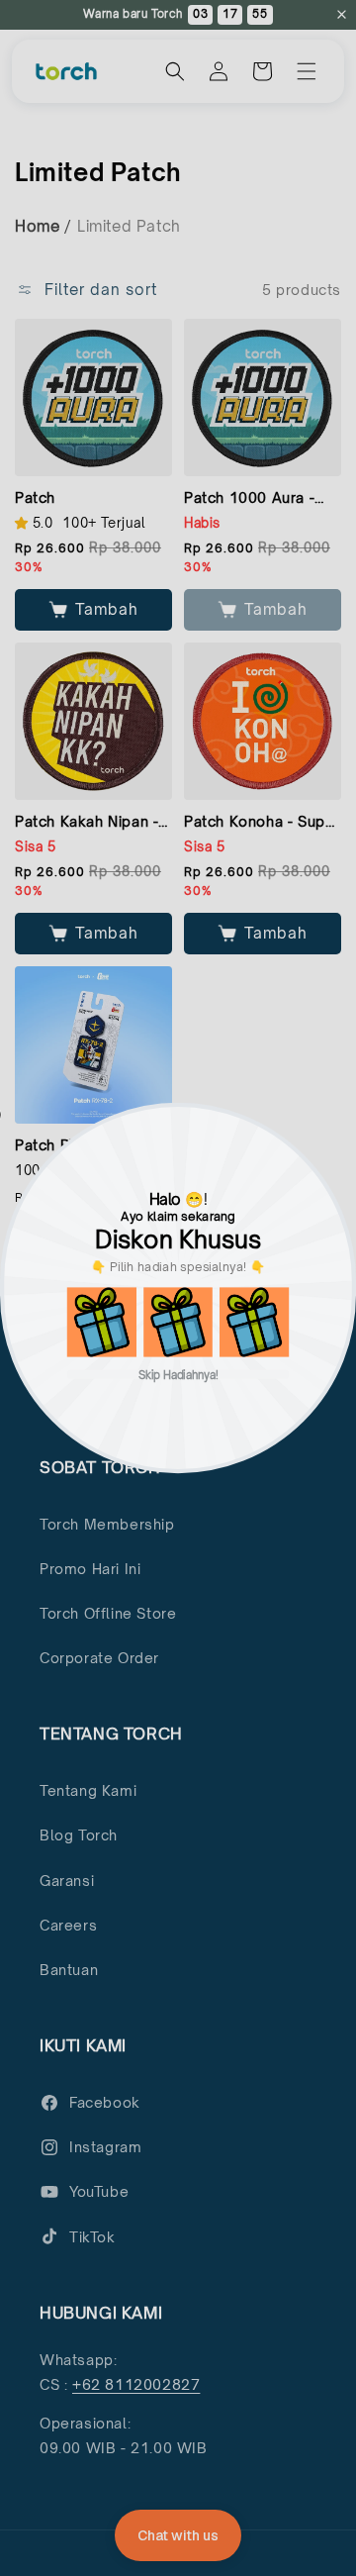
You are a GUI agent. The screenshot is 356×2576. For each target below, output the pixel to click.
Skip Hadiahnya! (178, 1375)
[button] (102, 1322)
